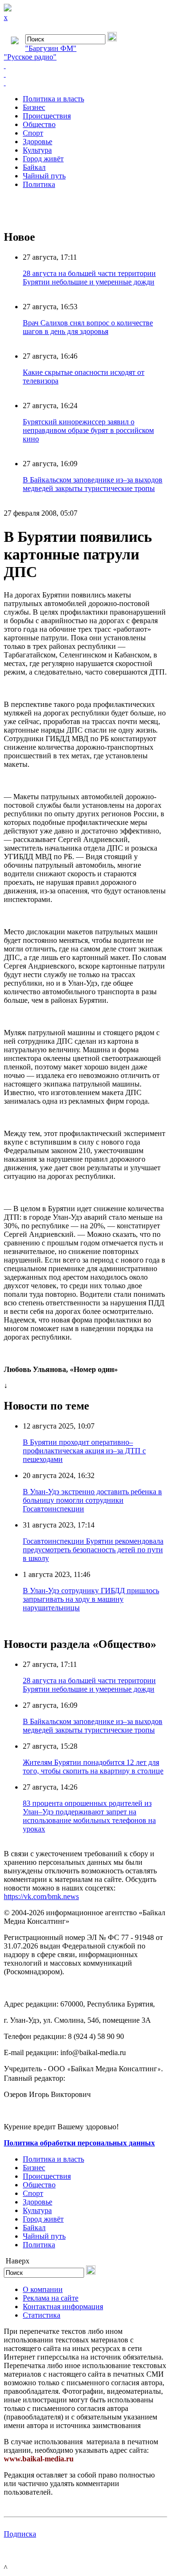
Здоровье (38, 142)
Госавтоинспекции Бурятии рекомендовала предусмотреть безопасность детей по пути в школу (93, 1550)
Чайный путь (44, 176)
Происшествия (47, 116)
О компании (43, 2289)
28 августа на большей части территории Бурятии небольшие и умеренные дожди (89, 278)
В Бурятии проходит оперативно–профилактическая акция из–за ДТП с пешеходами (84, 1451)
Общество (39, 124)
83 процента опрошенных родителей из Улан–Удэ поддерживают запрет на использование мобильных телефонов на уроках (89, 1816)
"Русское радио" (30, 57)
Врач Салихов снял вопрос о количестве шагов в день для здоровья (88, 327)
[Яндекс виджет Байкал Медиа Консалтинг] (85, 83)
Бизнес (34, 107)
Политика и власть (53, 99)
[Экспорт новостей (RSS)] (85, 74)
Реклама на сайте (51, 2298)
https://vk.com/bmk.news (41, 1896)
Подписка (20, 2534)
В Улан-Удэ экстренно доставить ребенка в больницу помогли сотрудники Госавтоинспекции (92, 1500)
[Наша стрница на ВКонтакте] (85, 66)
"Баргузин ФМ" (51, 48)
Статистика (42, 2315)
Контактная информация (63, 2307)
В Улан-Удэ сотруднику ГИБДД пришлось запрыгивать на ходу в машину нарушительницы (91, 1599)
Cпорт (33, 133)
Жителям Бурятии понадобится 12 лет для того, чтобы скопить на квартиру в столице (93, 1767)
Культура (37, 150)
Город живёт (43, 159)
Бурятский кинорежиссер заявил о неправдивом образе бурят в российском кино (88, 430)
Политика (39, 184)
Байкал (34, 167)
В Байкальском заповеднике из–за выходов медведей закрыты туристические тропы (93, 484)
